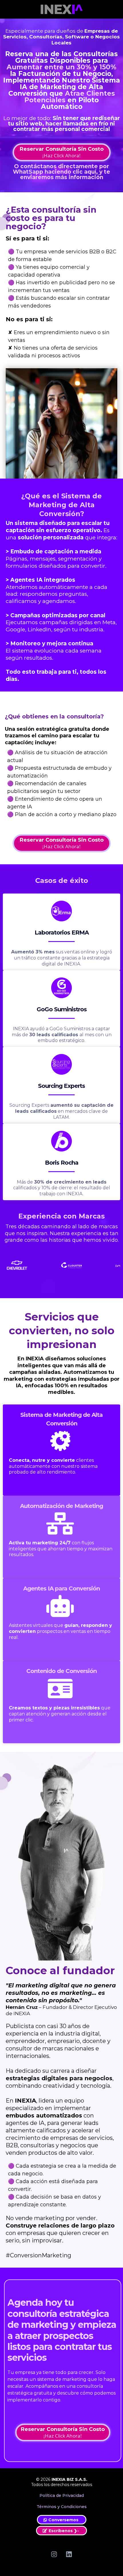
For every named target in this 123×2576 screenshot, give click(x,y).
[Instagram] (54, 2554)
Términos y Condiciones (62, 2507)
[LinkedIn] (69, 2554)
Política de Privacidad (62, 2495)
